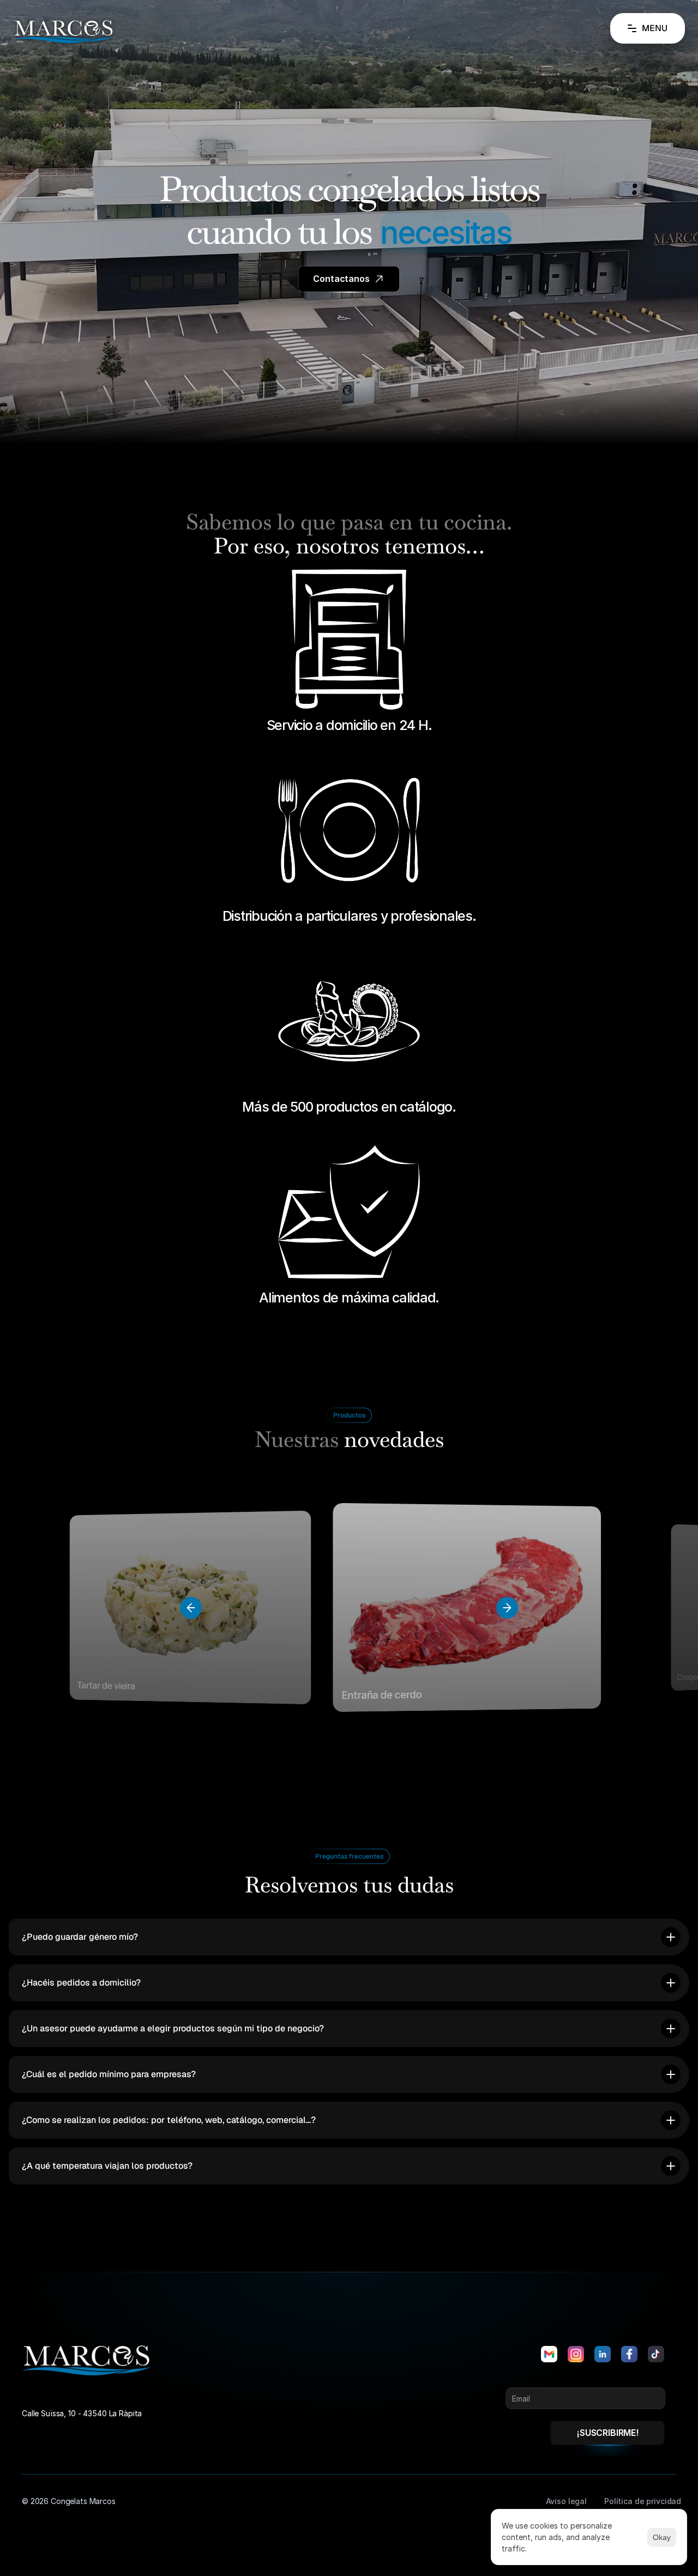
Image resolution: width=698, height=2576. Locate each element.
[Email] (549, 2354)
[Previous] (191, 1608)
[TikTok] (656, 2354)
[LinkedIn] (603, 2354)
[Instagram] (576, 2354)
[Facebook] (629, 2354)
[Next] (507, 1608)
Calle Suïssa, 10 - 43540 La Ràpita (82, 2413)
